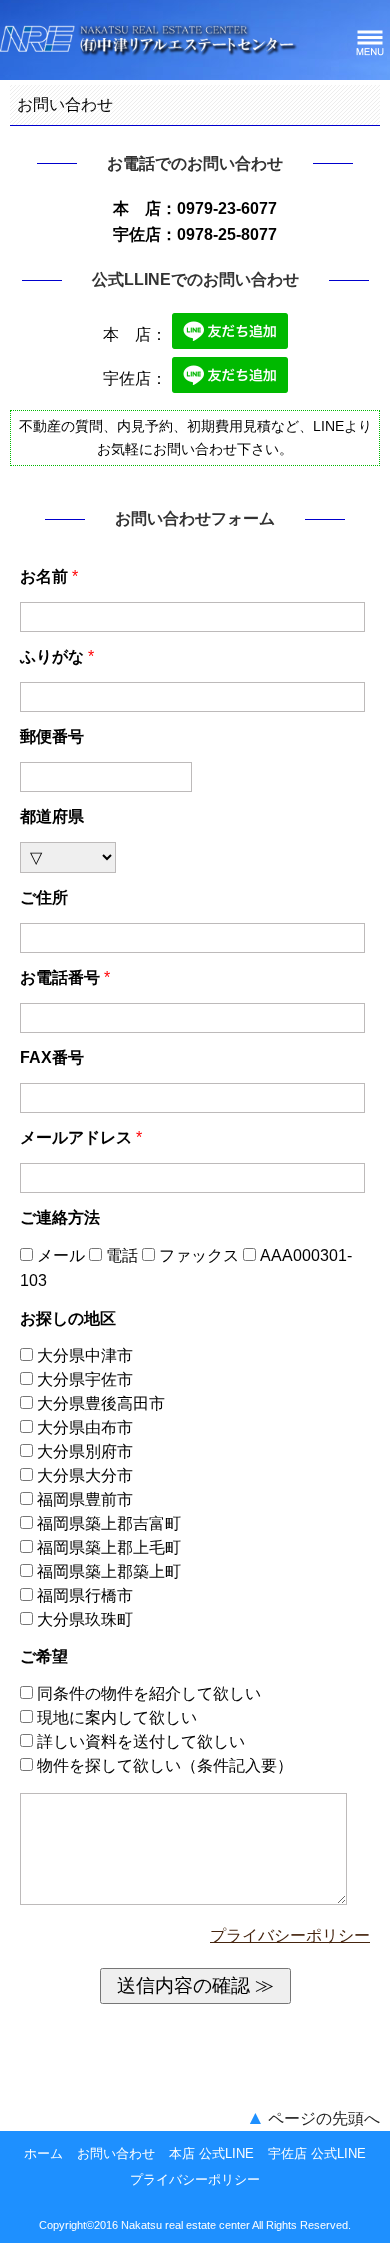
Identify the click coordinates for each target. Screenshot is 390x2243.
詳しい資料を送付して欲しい (139, 1741)
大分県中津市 (85, 1355)
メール (61, 1255)
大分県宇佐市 (85, 1379)
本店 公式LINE (211, 2153)
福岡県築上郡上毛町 (109, 1547)
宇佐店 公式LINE (317, 2153)
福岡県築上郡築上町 (109, 1571)
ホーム (43, 2153)
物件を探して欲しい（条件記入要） (163, 1765)
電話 (122, 1255)
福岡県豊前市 (85, 1499)
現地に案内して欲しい (115, 1717)
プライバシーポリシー (290, 1935)
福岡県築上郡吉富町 (109, 1523)
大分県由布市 (85, 1427)
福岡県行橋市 (85, 1595)
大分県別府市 (85, 1451)
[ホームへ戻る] (150, 52)
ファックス (199, 1255)
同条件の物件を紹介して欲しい (147, 1693)
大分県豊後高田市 (101, 1403)
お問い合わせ (116, 2153)
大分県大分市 (85, 1475)
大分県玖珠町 (85, 1619)
